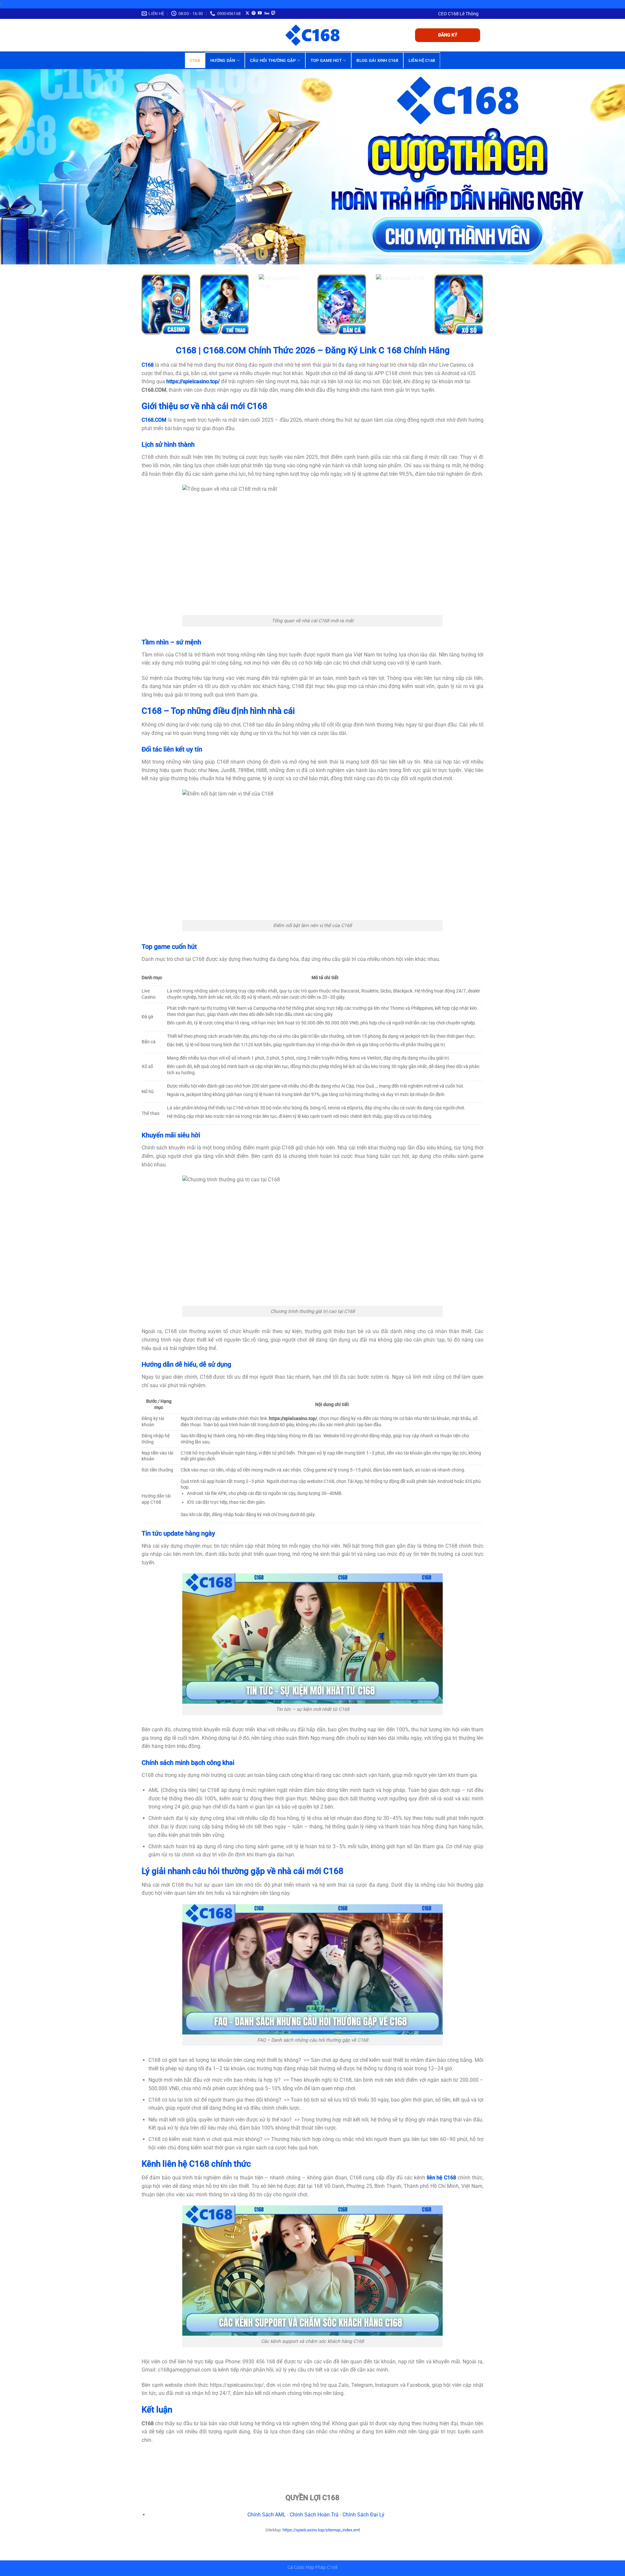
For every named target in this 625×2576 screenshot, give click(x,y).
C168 (195, 60)
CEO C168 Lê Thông (458, 14)
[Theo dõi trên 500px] (267, 13)
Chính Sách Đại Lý (363, 2515)
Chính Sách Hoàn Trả (314, 2515)
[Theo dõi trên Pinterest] (254, 13)
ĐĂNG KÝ (448, 35)
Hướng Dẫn (223, 60)
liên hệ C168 (442, 2178)
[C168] (312, 35)
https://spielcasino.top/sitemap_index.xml (321, 2530)
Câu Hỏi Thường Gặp (273, 60)
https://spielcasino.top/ (193, 381)
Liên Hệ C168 (422, 60)
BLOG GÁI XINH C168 (377, 60)
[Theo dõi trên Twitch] (273, 13)
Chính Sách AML (267, 2515)
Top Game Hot (326, 60)
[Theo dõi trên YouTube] (260, 13)
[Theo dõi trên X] (247, 13)
